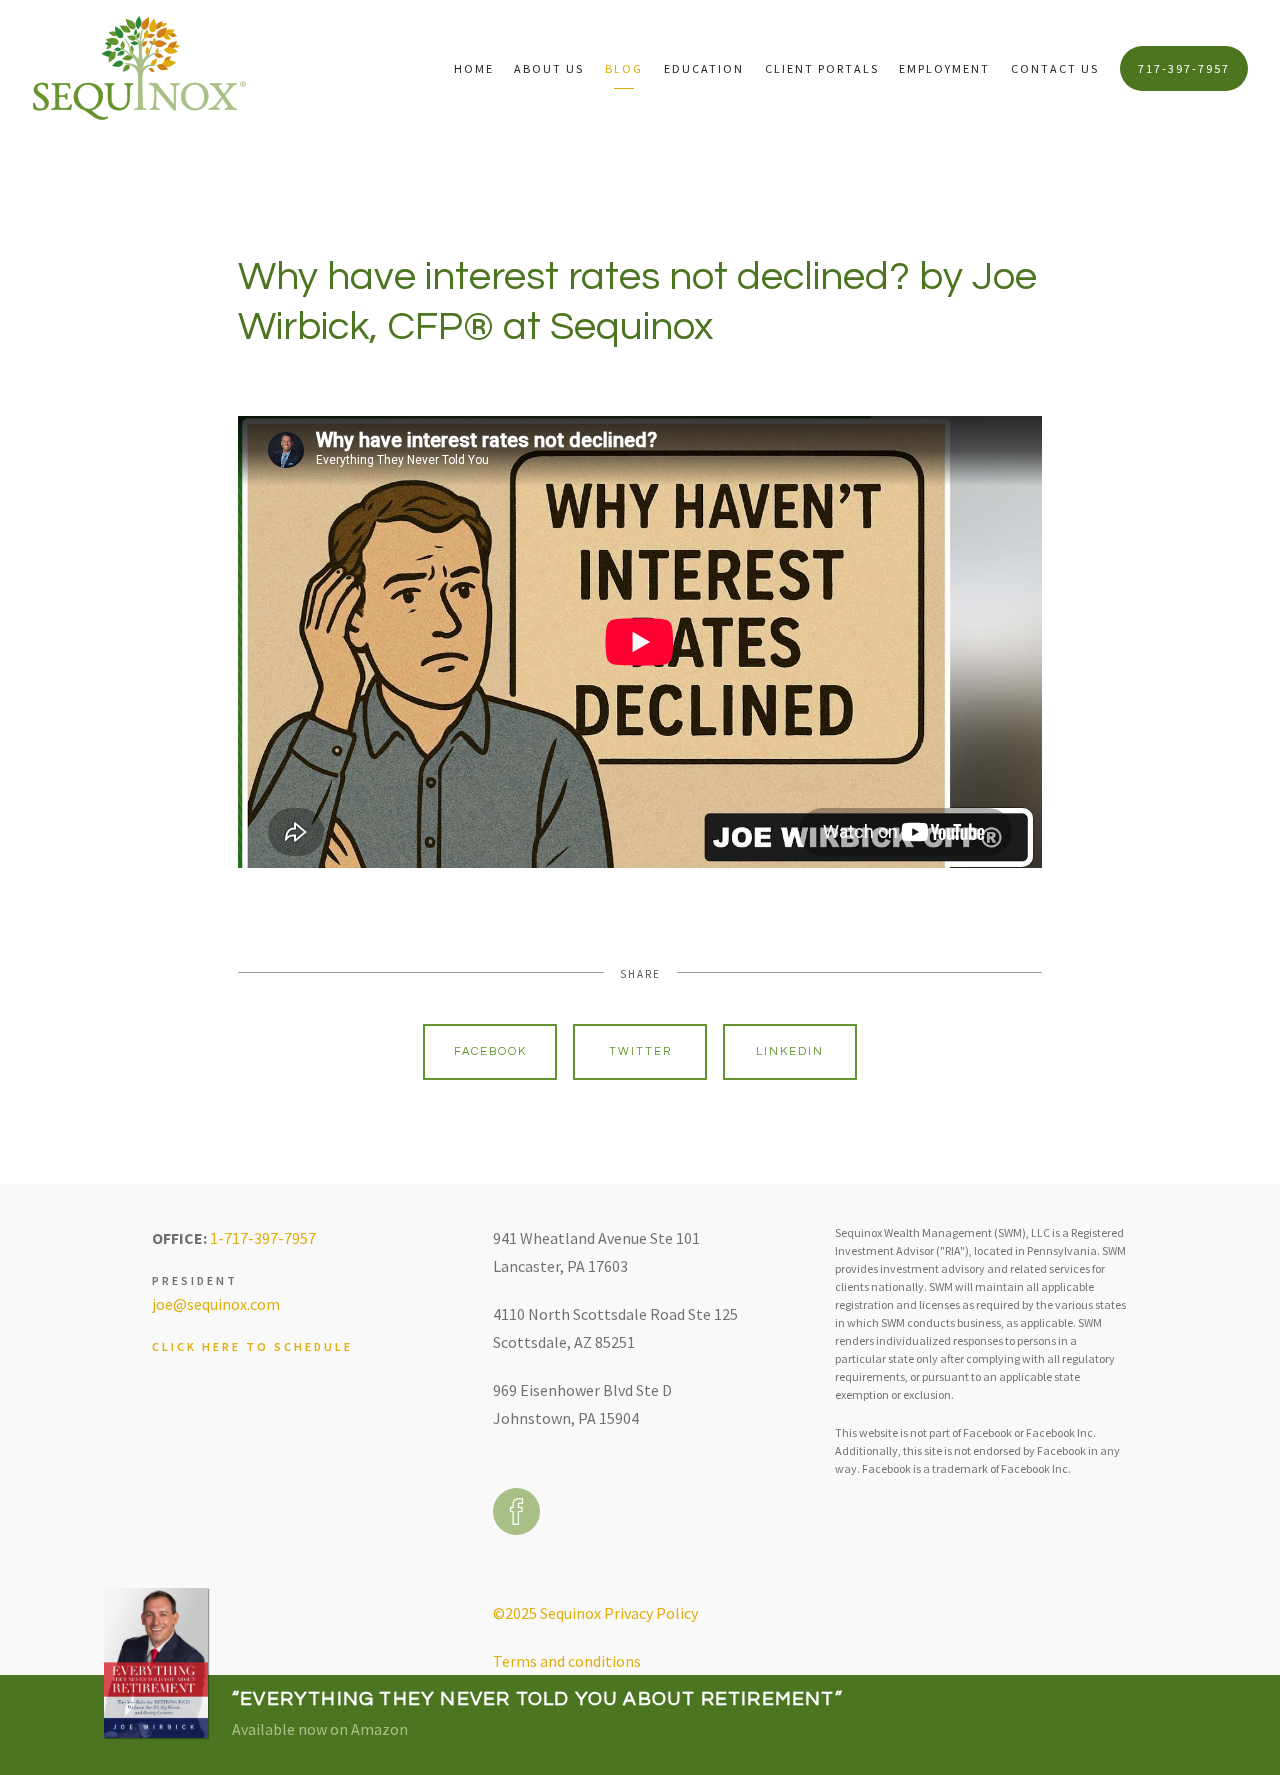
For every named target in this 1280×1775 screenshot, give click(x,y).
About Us (549, 68)
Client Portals (822, 68)
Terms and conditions (567, 1661)
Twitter (640, 1051)
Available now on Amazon (320, 1729)
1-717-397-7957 (263, 1238)
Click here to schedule (252, 1346)
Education (704, 68)
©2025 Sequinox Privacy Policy (595, 1613)
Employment (944, 68)
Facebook (490, 1051)
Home (474, 68)
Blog (624, 68)
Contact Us (1055, 68)
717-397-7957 (1184, 68)
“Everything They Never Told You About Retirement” (537, 1699)
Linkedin (790, 1051)
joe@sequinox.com (216, 1304)
